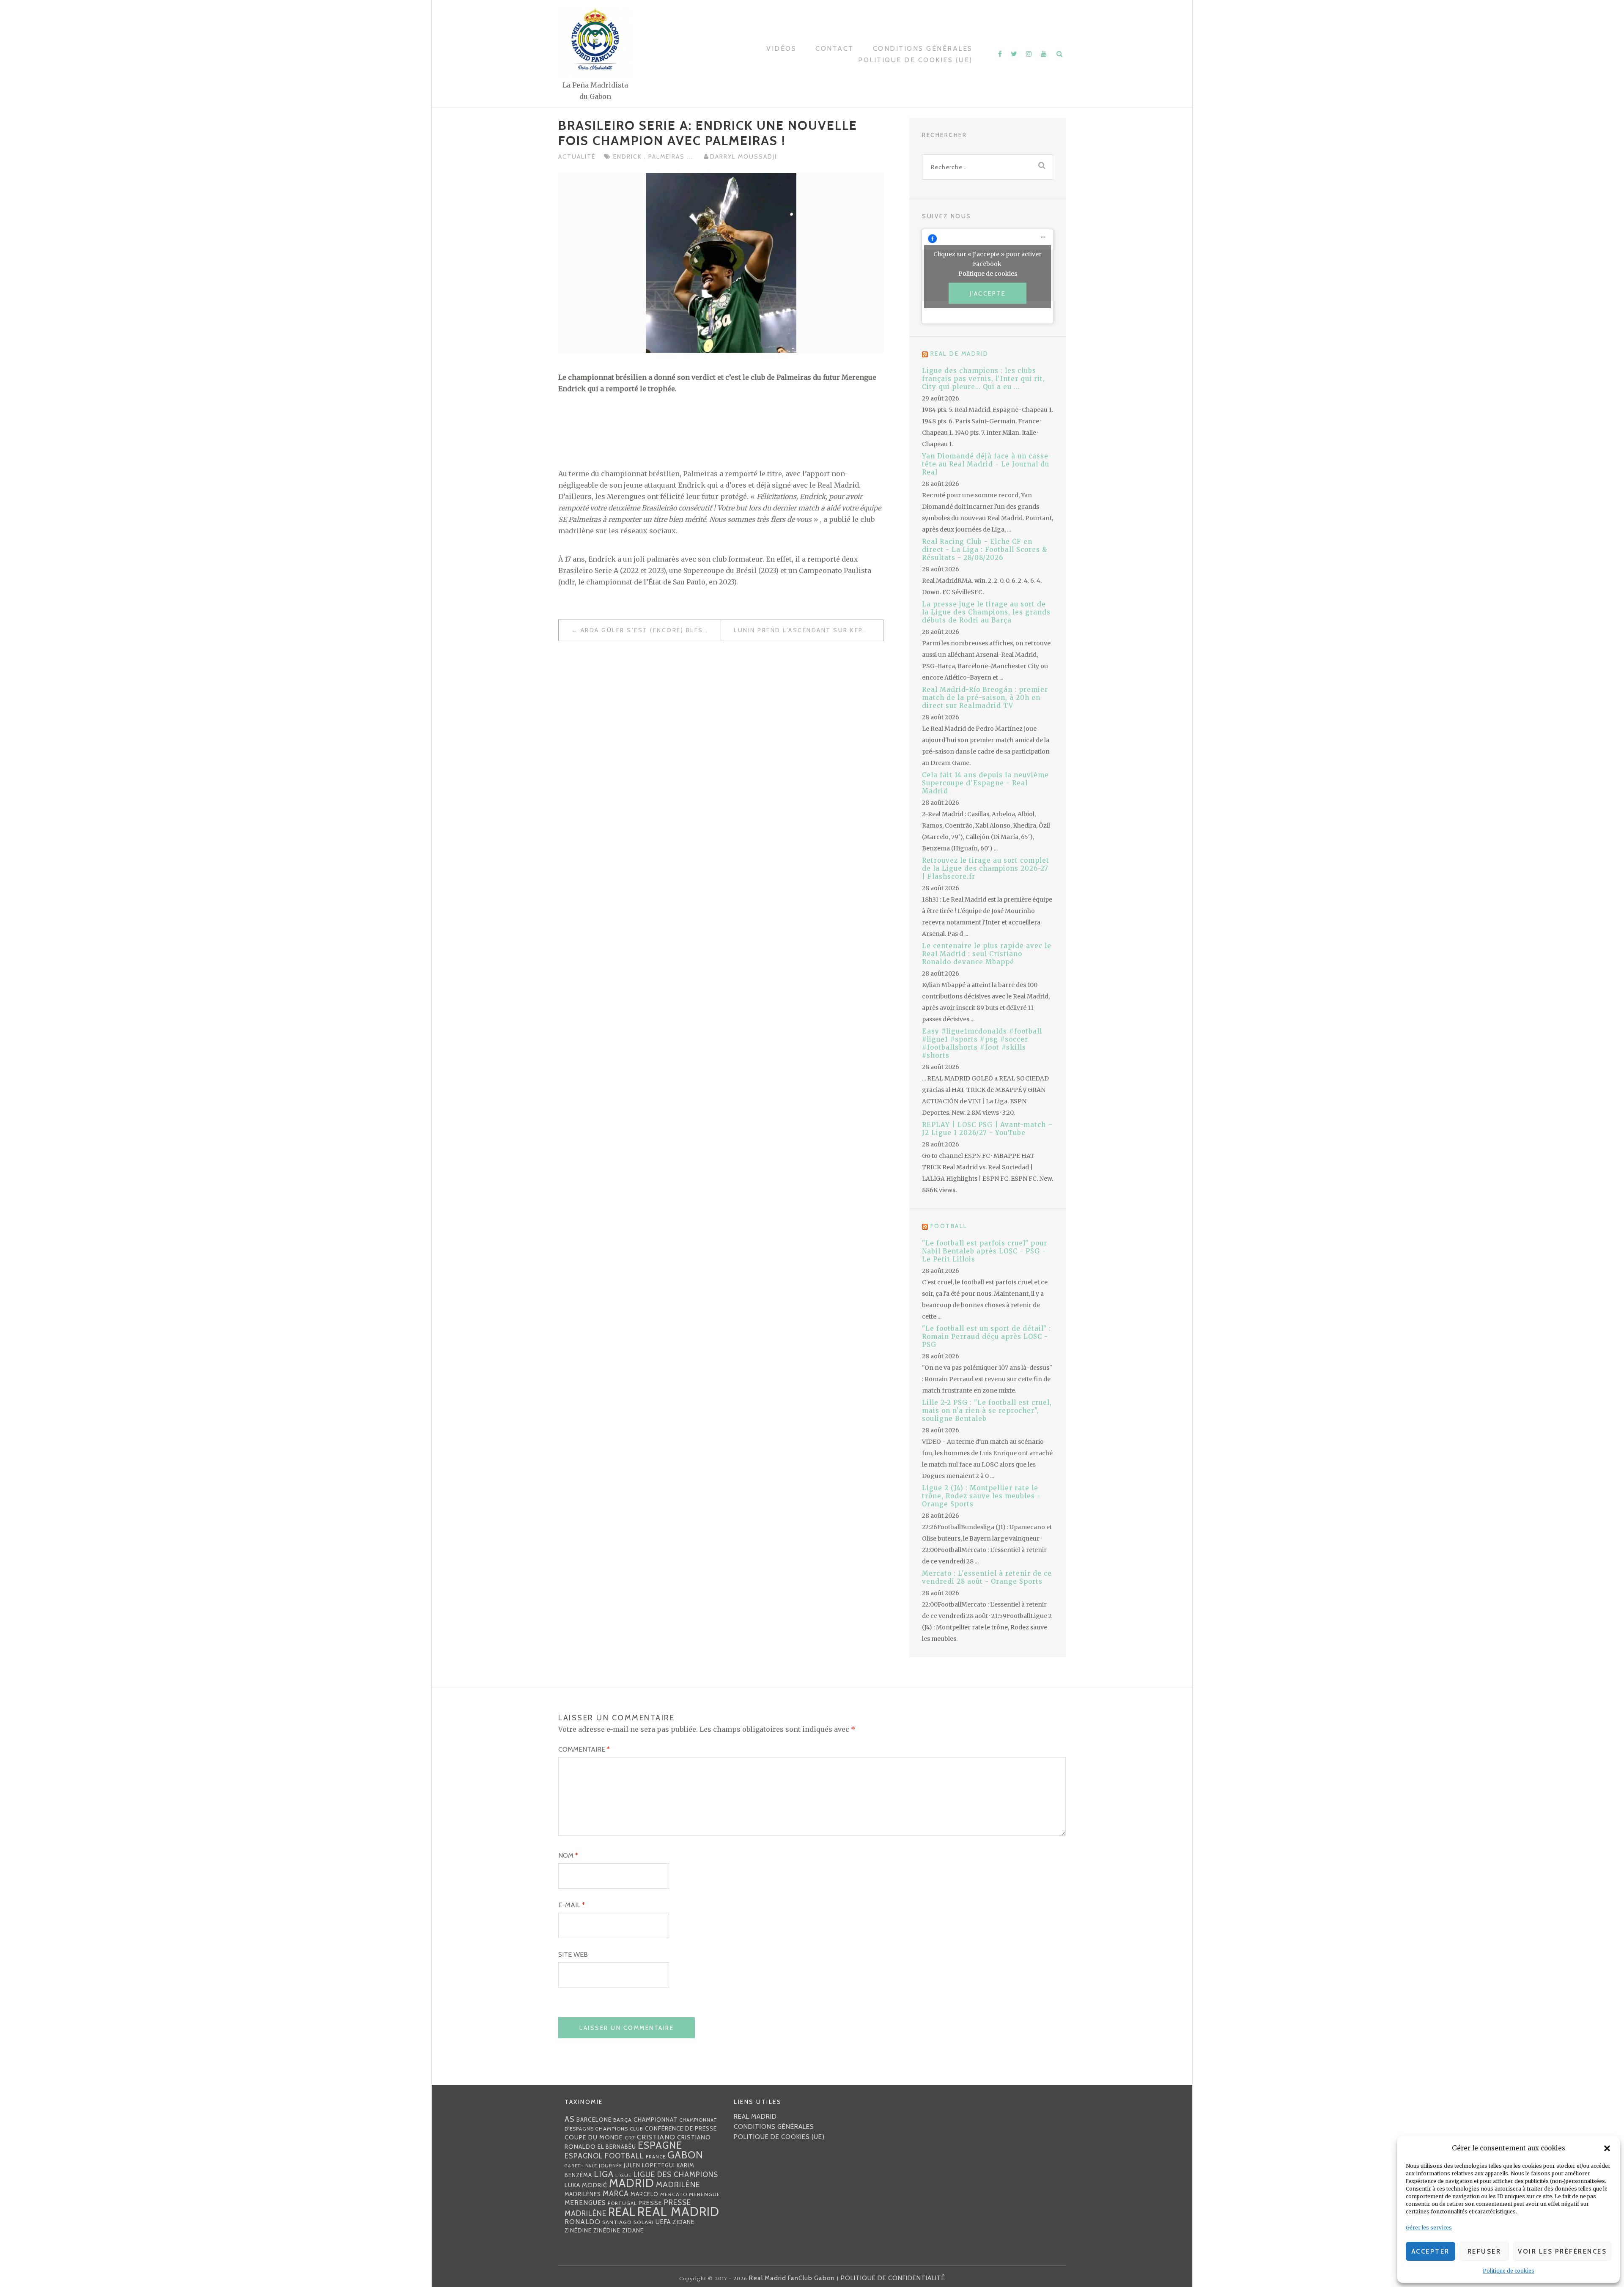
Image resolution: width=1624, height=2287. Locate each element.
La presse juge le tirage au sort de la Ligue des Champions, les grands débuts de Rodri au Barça (986, 612)
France (656, 2157)
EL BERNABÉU (617, 2147)
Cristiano (656, 2137)
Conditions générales (923, 48)
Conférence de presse (681, 2128)
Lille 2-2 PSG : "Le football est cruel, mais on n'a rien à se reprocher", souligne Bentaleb (987, 1411)
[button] (1607, 2148)
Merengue (705, 2194)
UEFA (663, 2222)
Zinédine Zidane (619, 2230)
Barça (623, 2120)
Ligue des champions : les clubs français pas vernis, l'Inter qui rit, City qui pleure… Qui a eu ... (983, 379)
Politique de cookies (1509, 2271)
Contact (835, 48)
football (624, 2156)
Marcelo (645, 2194)
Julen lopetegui (649, 2165)
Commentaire (584, 1749)
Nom (568, 1855)
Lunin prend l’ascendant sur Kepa (800, 630)
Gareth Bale (581, 2166)
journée (610, 2166)
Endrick (629, 156)
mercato (674, 2194)
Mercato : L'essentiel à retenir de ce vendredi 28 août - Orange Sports (987, 1577)
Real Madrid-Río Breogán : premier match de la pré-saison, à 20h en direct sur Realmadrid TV (985, 698)
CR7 (630, 2138)
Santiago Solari (628, 2222)
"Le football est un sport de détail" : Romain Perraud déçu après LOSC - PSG (986, 1337)
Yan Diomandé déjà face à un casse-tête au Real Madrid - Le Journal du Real (987, 464)
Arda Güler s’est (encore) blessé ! (649, 630)
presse (650, 2203)
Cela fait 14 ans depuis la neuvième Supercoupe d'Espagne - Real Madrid (985, 783)
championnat (656, 2120)
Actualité (577, 156)
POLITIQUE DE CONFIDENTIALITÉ (893, 2278)
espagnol (584, 2156)
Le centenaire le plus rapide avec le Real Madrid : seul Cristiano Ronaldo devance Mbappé (987, 954)
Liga (604, 2174)
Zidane (684, 2222)
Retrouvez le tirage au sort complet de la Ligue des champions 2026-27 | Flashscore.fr (986, 868)
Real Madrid (678, 2212)
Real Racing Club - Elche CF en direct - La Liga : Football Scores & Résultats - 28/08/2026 (985, 550)
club (636, 2129)
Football (949, 1226)
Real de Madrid (960, 354)
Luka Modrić (586, 2185)
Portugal (622, 2203)
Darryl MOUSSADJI (743, 156)
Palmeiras (668, 156)
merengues (585, 2203)
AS (570, 2119)
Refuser (1484, 2251)
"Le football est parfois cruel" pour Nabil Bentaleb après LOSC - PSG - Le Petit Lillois (985, 1251)
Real (622, 2212)
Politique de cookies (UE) (915, 60)
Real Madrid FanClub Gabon (792, 2278)
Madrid (632, 2183)
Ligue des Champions (676, 2175)
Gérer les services (1429, 2228)
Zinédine (578, 2230)
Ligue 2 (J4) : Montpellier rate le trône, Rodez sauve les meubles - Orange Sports (981, 1496)
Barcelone (594, 2120)
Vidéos (781, 48)
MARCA (616, 2193)
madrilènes (583, 2194)
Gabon (685, 2155)
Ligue (624, 2175)
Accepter (1431, 2251)
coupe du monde (594, 2137)
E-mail (572, 1905)
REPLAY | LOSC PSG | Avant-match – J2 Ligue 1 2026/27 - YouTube (988, 1129)
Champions (612, 2129)
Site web (573, 1954)
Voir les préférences (1562, 2251)
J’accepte (988, 293)
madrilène (678, 2184)
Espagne (660, 2145)
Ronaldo (583, 2222)
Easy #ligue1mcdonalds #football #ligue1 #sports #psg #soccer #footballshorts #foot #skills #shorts (982, 1043)
